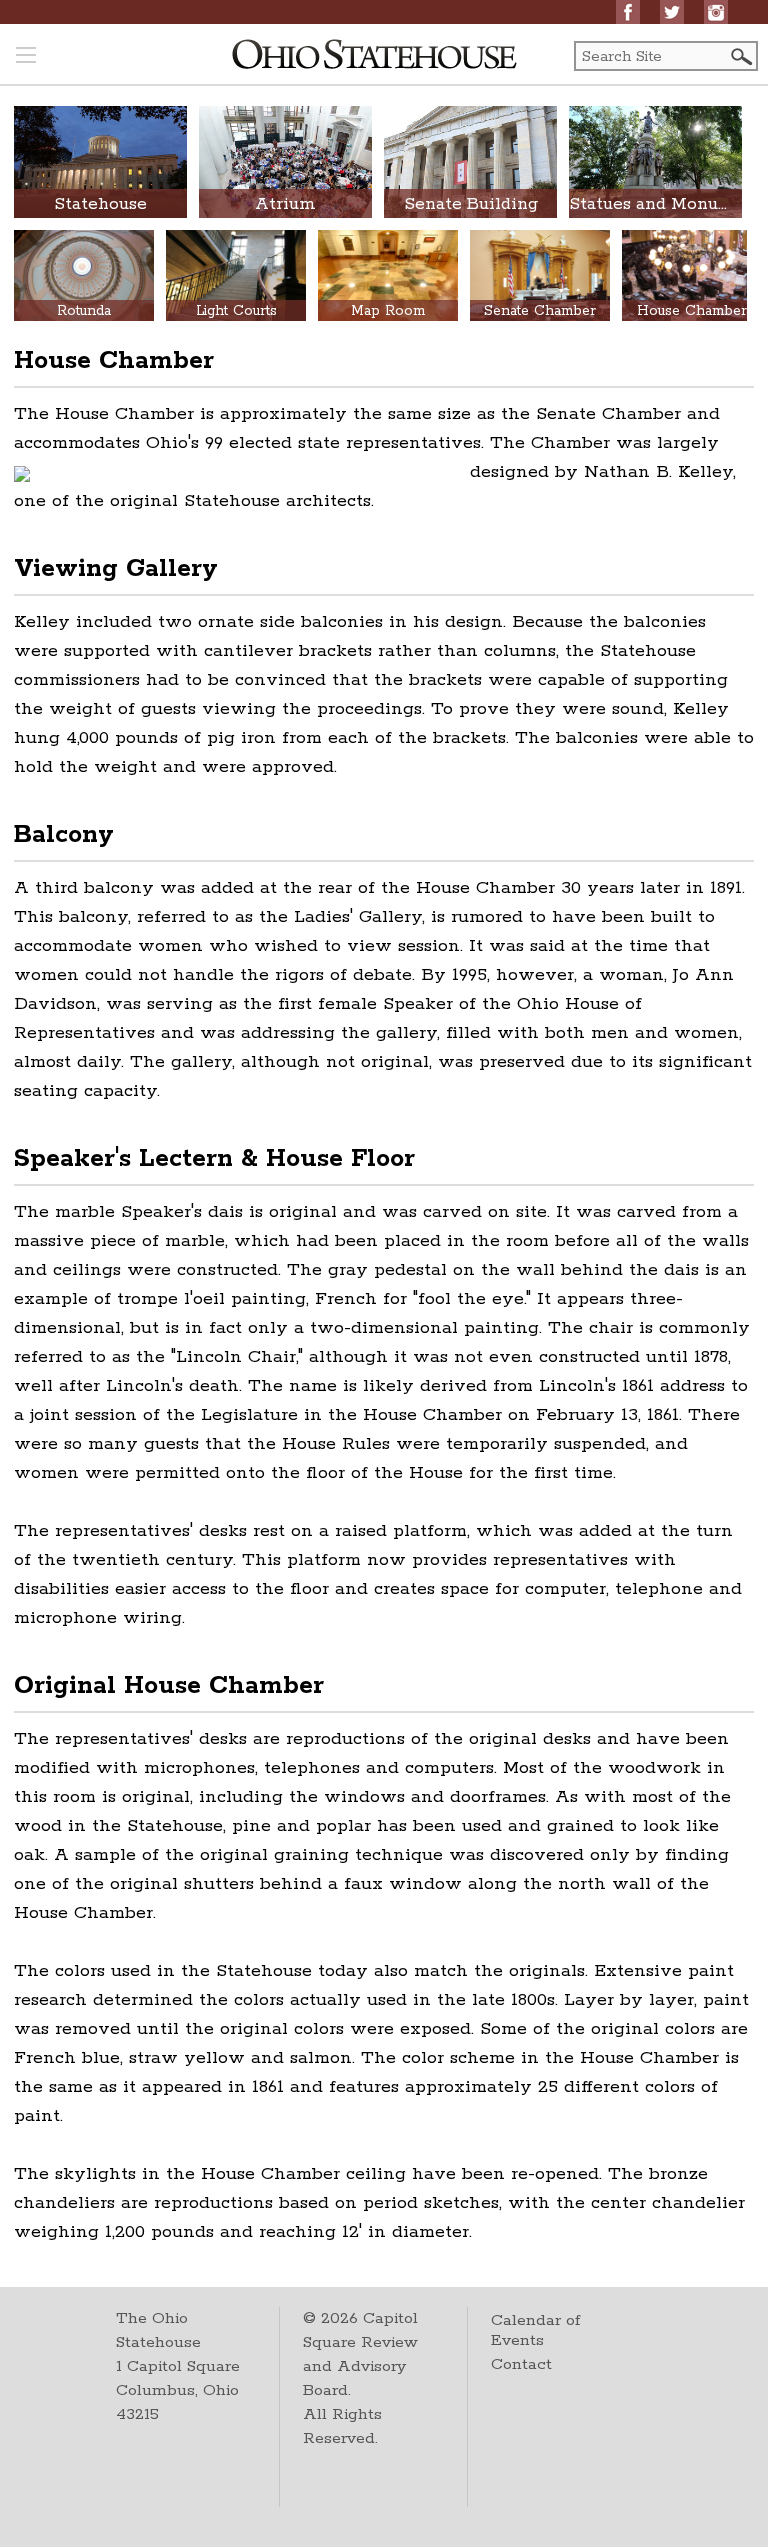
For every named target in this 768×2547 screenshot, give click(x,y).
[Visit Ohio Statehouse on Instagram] (716, 12)
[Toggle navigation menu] (26, 57)
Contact (521, 2364)
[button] (740, 56)
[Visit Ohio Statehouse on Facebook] (628, 12)
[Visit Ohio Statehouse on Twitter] (672, 12)
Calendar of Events (535, 2330)
